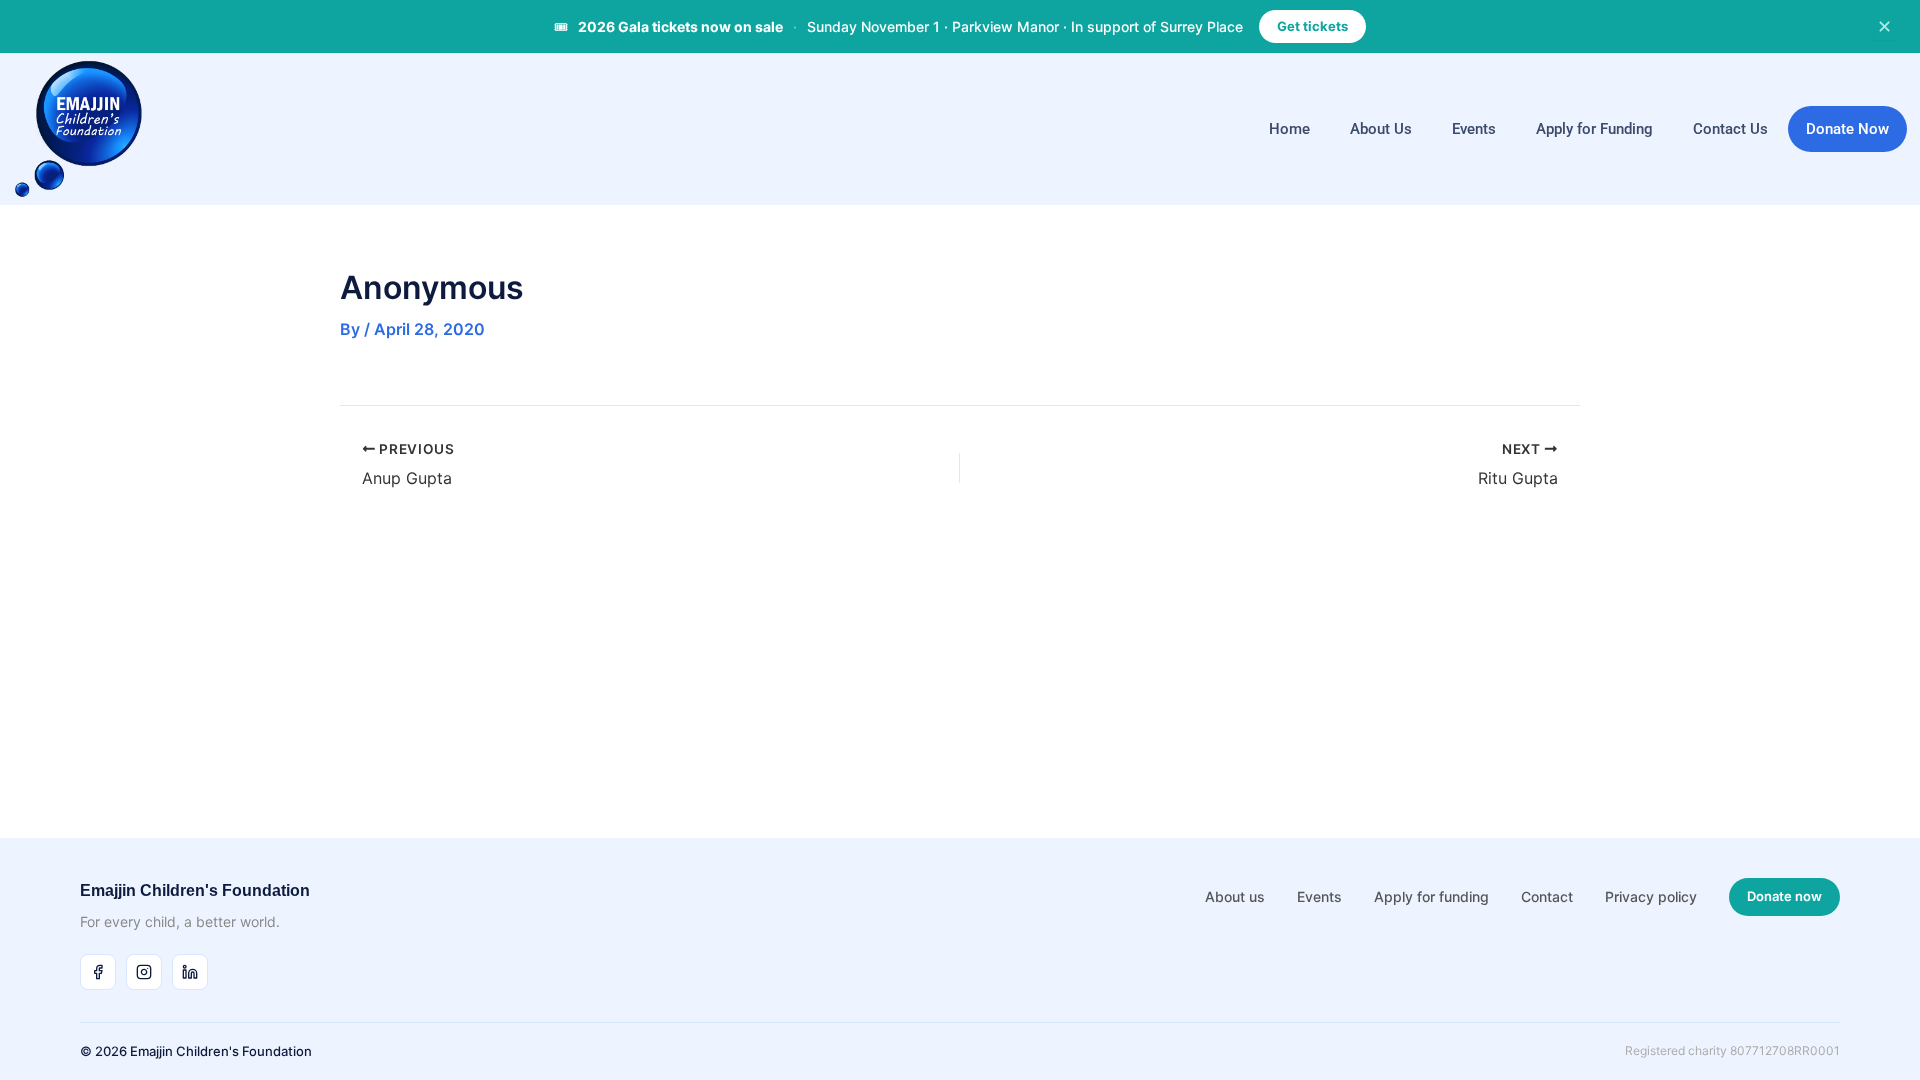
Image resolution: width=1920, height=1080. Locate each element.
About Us (1381, 129)
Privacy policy (1651, 896)
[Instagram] (144, 972)
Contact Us (1730, 129)
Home (1289, 129)
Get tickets (1312, 26)
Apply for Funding (1594, 129)
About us (1235, 896)
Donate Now (1847, 129)
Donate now (1784, 896)
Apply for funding (1431, 896)
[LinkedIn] (190, 972)
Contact (1547, 896)
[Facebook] (98, 972)
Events (1474, 129)
